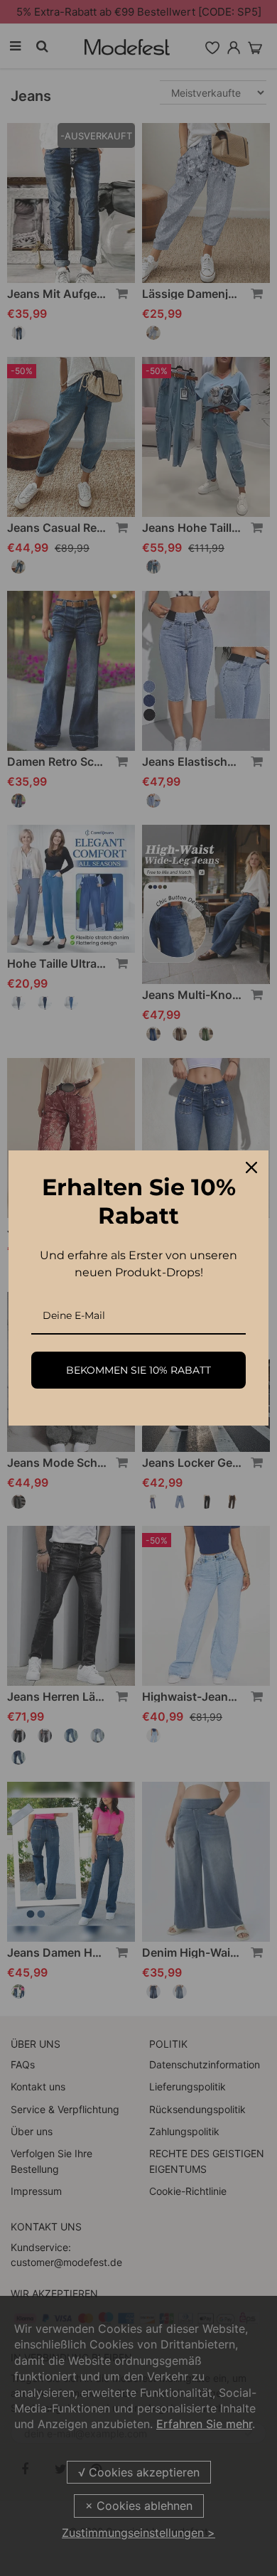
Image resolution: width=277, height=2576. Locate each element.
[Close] (251, 1167)
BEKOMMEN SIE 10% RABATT (138, 1370)
